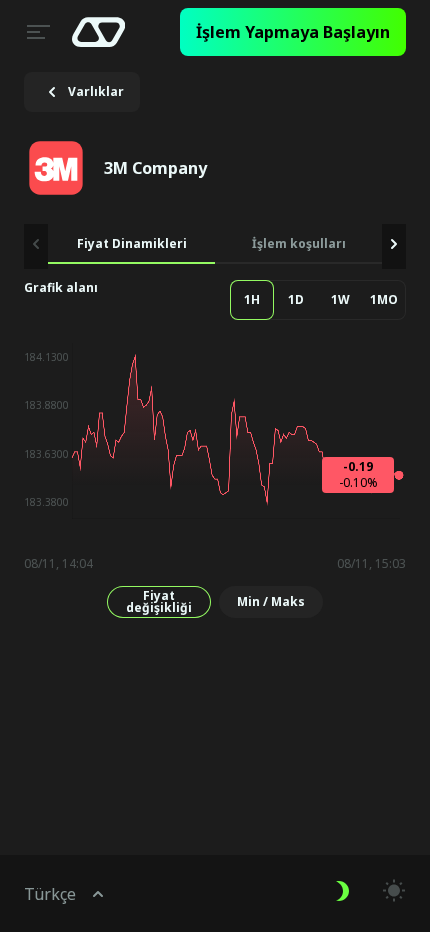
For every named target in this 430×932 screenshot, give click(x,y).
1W (340, 299)
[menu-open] (36, 32)
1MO (384, 299)
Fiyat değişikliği (159, 601)
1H (252, 299)
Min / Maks (271, 601)
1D (296, 299)
